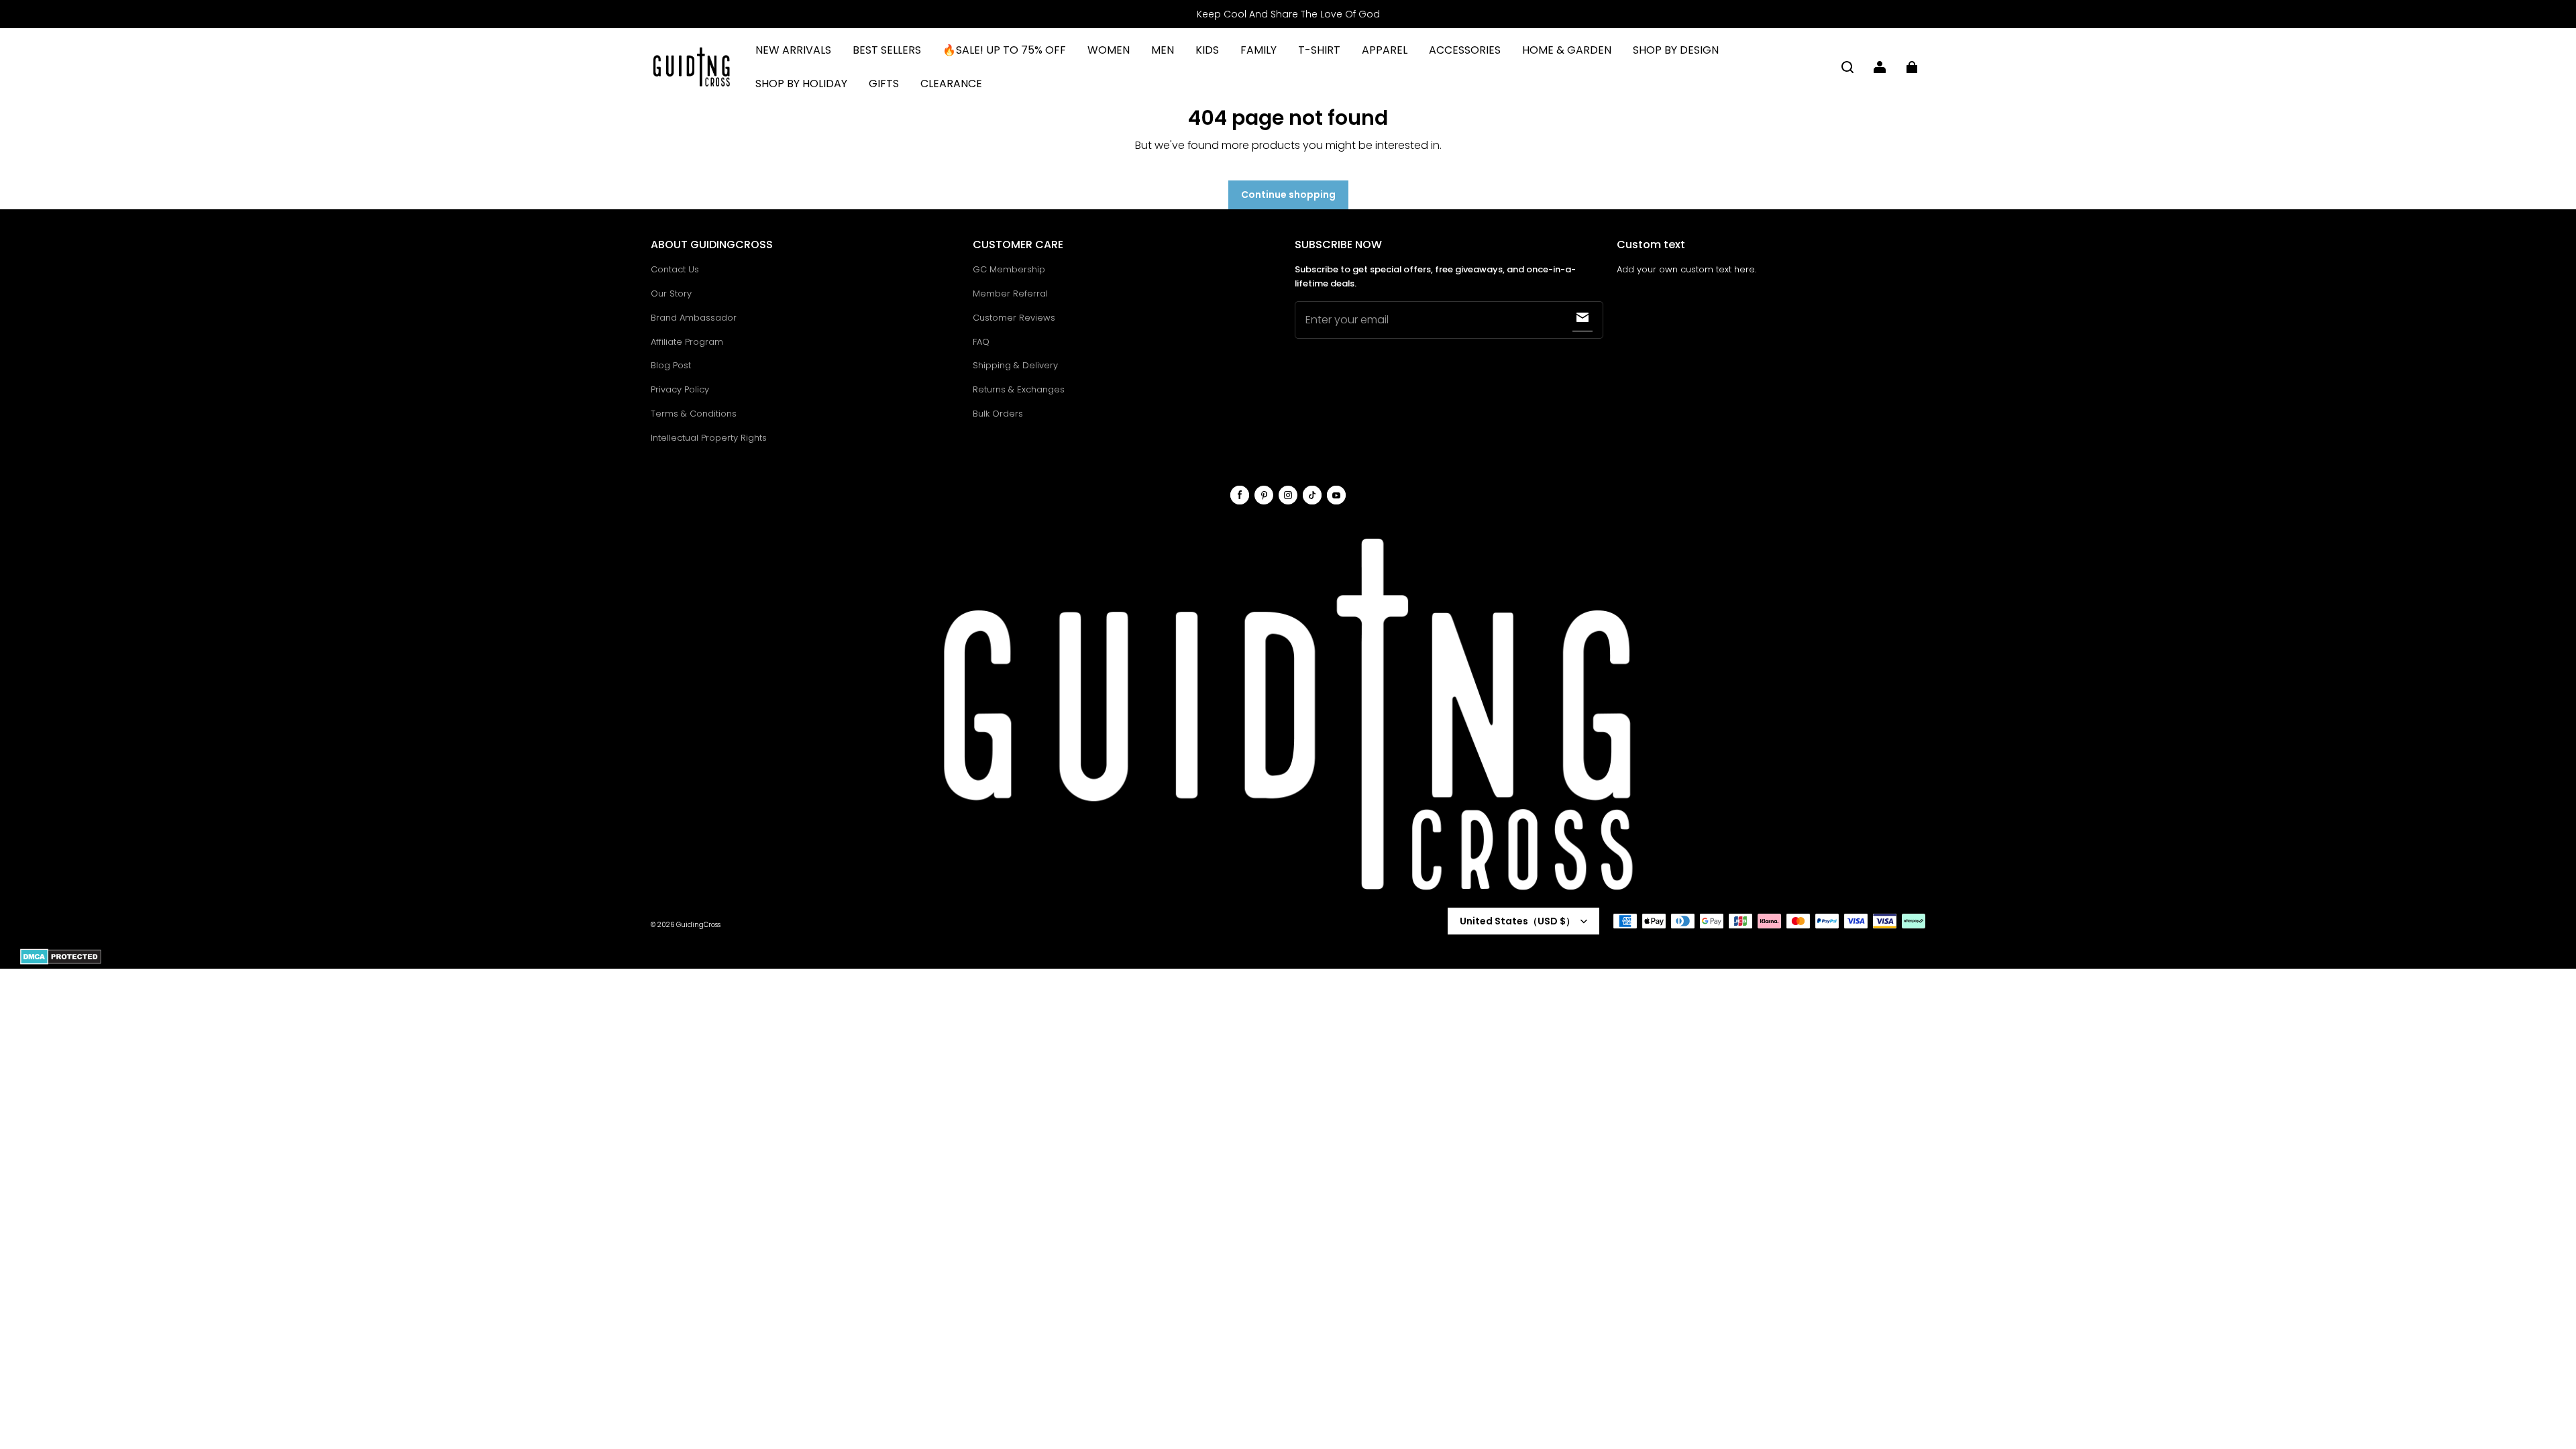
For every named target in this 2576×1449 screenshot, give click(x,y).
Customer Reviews (1014, 318)
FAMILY (1258, 50)
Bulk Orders (998, 414)
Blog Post (671, 365)
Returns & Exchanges (1019, 389)
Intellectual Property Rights (709, 438)
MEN (1163, 50)
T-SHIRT (1319, 50)
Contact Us (675, 269)
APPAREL (1385, 50)
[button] (1847, 67)
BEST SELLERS (887, 50)
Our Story (671, 293)
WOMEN (1109, 50)
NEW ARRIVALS (793, 50)
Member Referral (1010, 293)
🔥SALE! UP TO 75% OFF (1004, 50)
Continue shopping (1288, 195)
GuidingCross (698, 925)
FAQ (981, 342)
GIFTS (884, 84)
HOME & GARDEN (1567, 50)
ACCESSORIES (1465, 50)
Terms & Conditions (694, 414)
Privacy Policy (680, 389)
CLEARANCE (951, 84)
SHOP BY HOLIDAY (801, 84)
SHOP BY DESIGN (1676, 50)
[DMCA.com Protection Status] (61, 962)
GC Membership (1009, 269)
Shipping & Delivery (1015, 365)
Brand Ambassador (694, 318)
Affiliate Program (687, 342)
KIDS (1207, 50)
